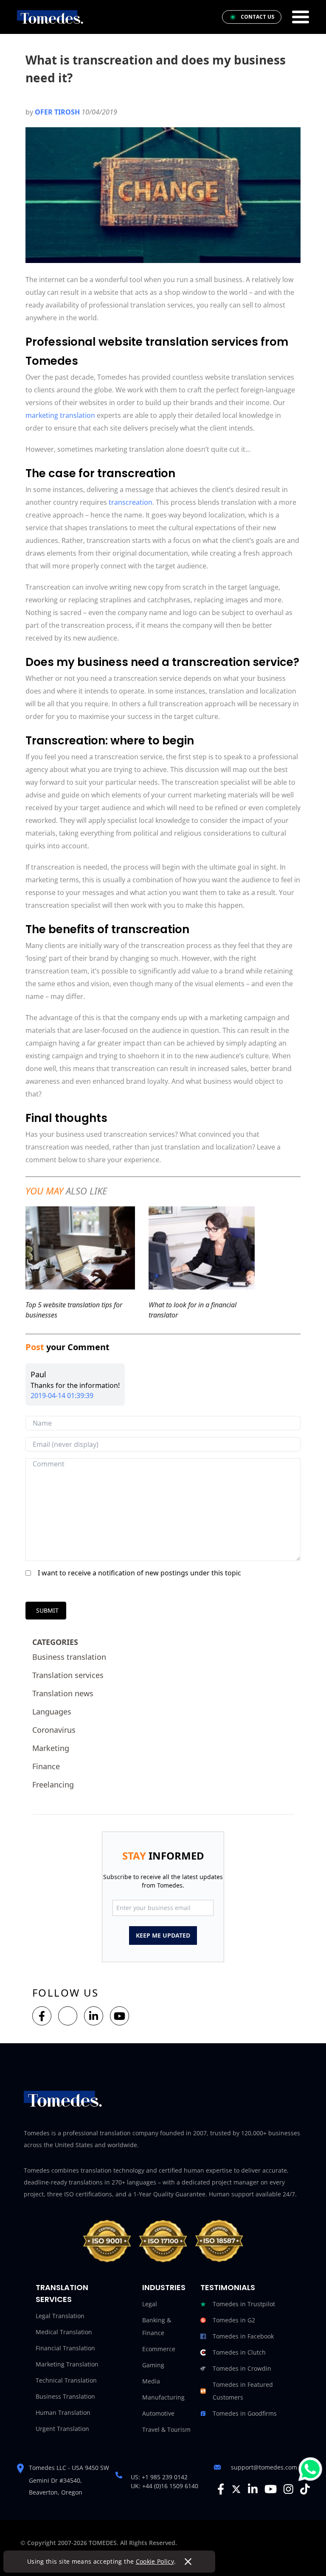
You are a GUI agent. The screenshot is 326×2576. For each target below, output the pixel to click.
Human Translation (63, 2412)
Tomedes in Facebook (243, 2336)
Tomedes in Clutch (239, 2352)
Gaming (153, 2365)
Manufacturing (163, 2397)
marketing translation (60, 415)
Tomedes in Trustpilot (244, 2304)
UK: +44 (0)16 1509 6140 (164, 2486)
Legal (150, 2304)
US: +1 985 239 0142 (159, 2477)
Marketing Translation (67, 2364)
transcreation (131, 502)
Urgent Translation (62, 2429)
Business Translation (65, 2396)
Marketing (51, 1748)
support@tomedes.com (264, 2467)
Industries (164, 2287)
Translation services (68, 1675)
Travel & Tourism (166, 2429)
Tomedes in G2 (234, 2320)
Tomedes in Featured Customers (243, 2391)
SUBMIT (47, 1610)
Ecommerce (159, 2349)
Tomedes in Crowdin (242, 2368)
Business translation (69, 1657)
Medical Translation (64, 2332)
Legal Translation (60, 2316)
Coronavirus (54, 1730)
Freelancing (53, 1784)
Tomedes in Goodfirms (245, 2413)
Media (151, 2381)
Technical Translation (66, 2380)
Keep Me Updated (163, 1935)
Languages (52, 1712)
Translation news (63, 1693)
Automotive (158, 2413)
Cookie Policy (155, 2561)
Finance (46, 1766)
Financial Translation (65, 2348)
